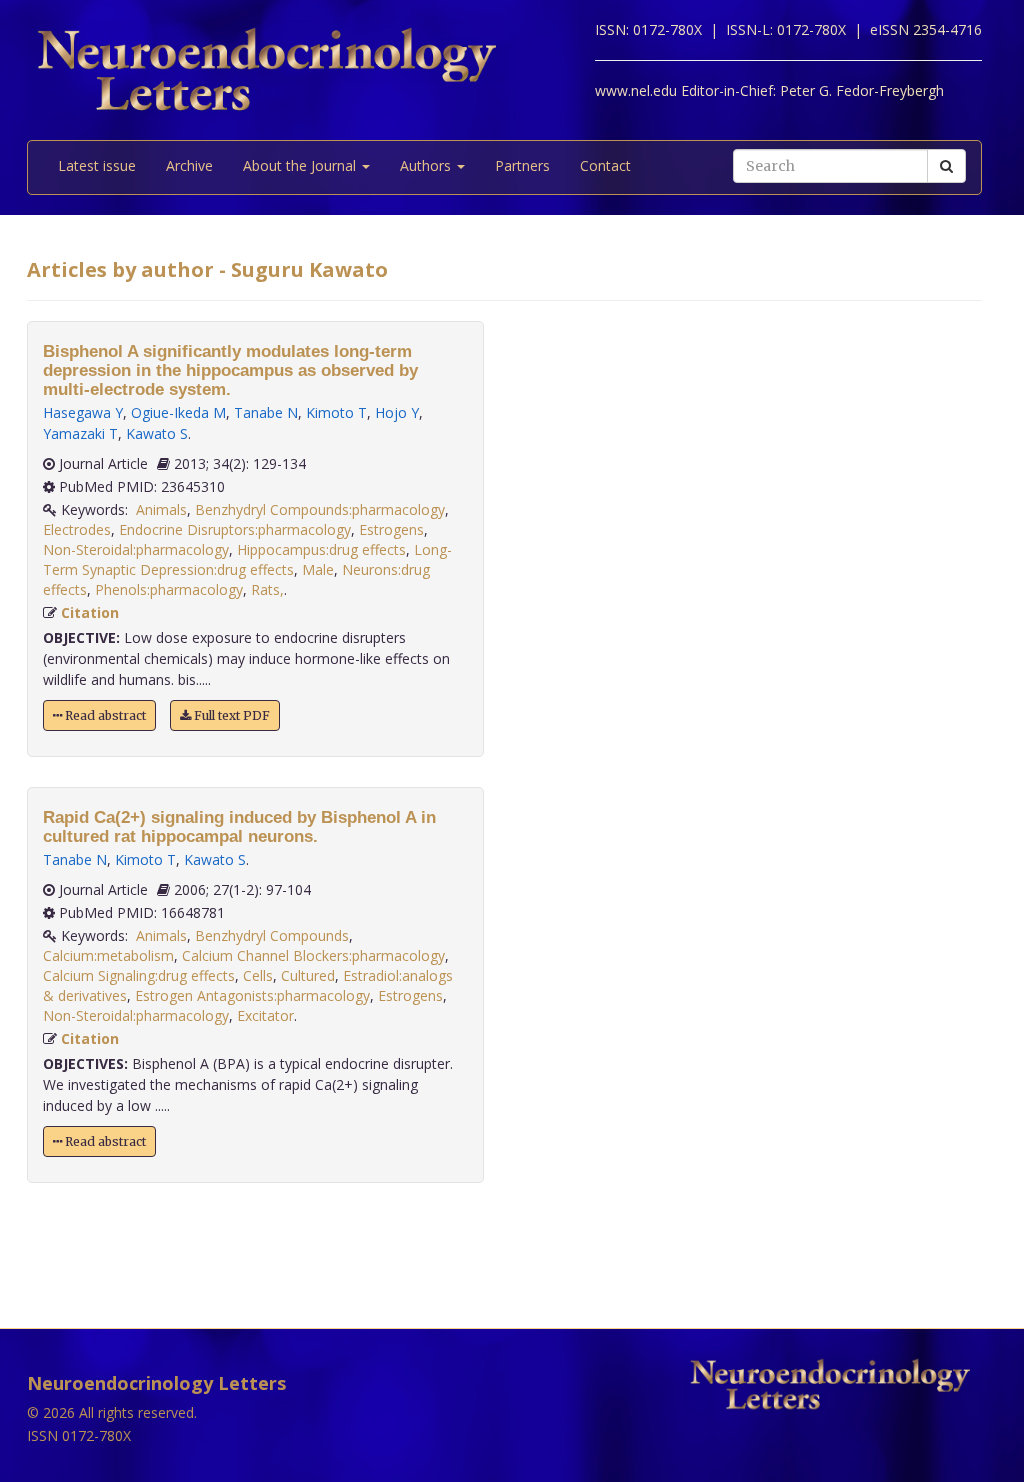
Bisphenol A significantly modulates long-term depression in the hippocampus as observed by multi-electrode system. (230, 370)
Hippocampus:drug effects (321, 549)
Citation (90, 612)
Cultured (308, 975)
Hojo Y (397, 412)
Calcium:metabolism (108, 955)
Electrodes (77, 529)
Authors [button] (427, 165)
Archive (189, 165)
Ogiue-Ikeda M (178, 412)
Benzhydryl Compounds (272, 935)
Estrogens (391, 529)
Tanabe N (266, 412)
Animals (161, 509)
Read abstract (104, 715)
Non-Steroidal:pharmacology (136, 549)
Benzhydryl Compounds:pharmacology (320, 509)
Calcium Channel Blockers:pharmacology (313, 955)
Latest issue (97, 165)
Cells (258, 975)
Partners (522, 165)
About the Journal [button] (301, 165)
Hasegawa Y (83, 412)
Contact (605, 165)
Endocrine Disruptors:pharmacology (235, 529)
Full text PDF (230, 715)
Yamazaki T (80, 433)
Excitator (265, 1015)
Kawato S (157, 433)
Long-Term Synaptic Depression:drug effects (247, 559)
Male (318, 569)
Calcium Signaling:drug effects (139, 975)
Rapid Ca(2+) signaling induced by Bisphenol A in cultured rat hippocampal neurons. (239, 827)
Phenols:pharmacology (169, 589)
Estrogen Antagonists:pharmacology (252, 995)
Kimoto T (336, 412)
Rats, (267, 589)
